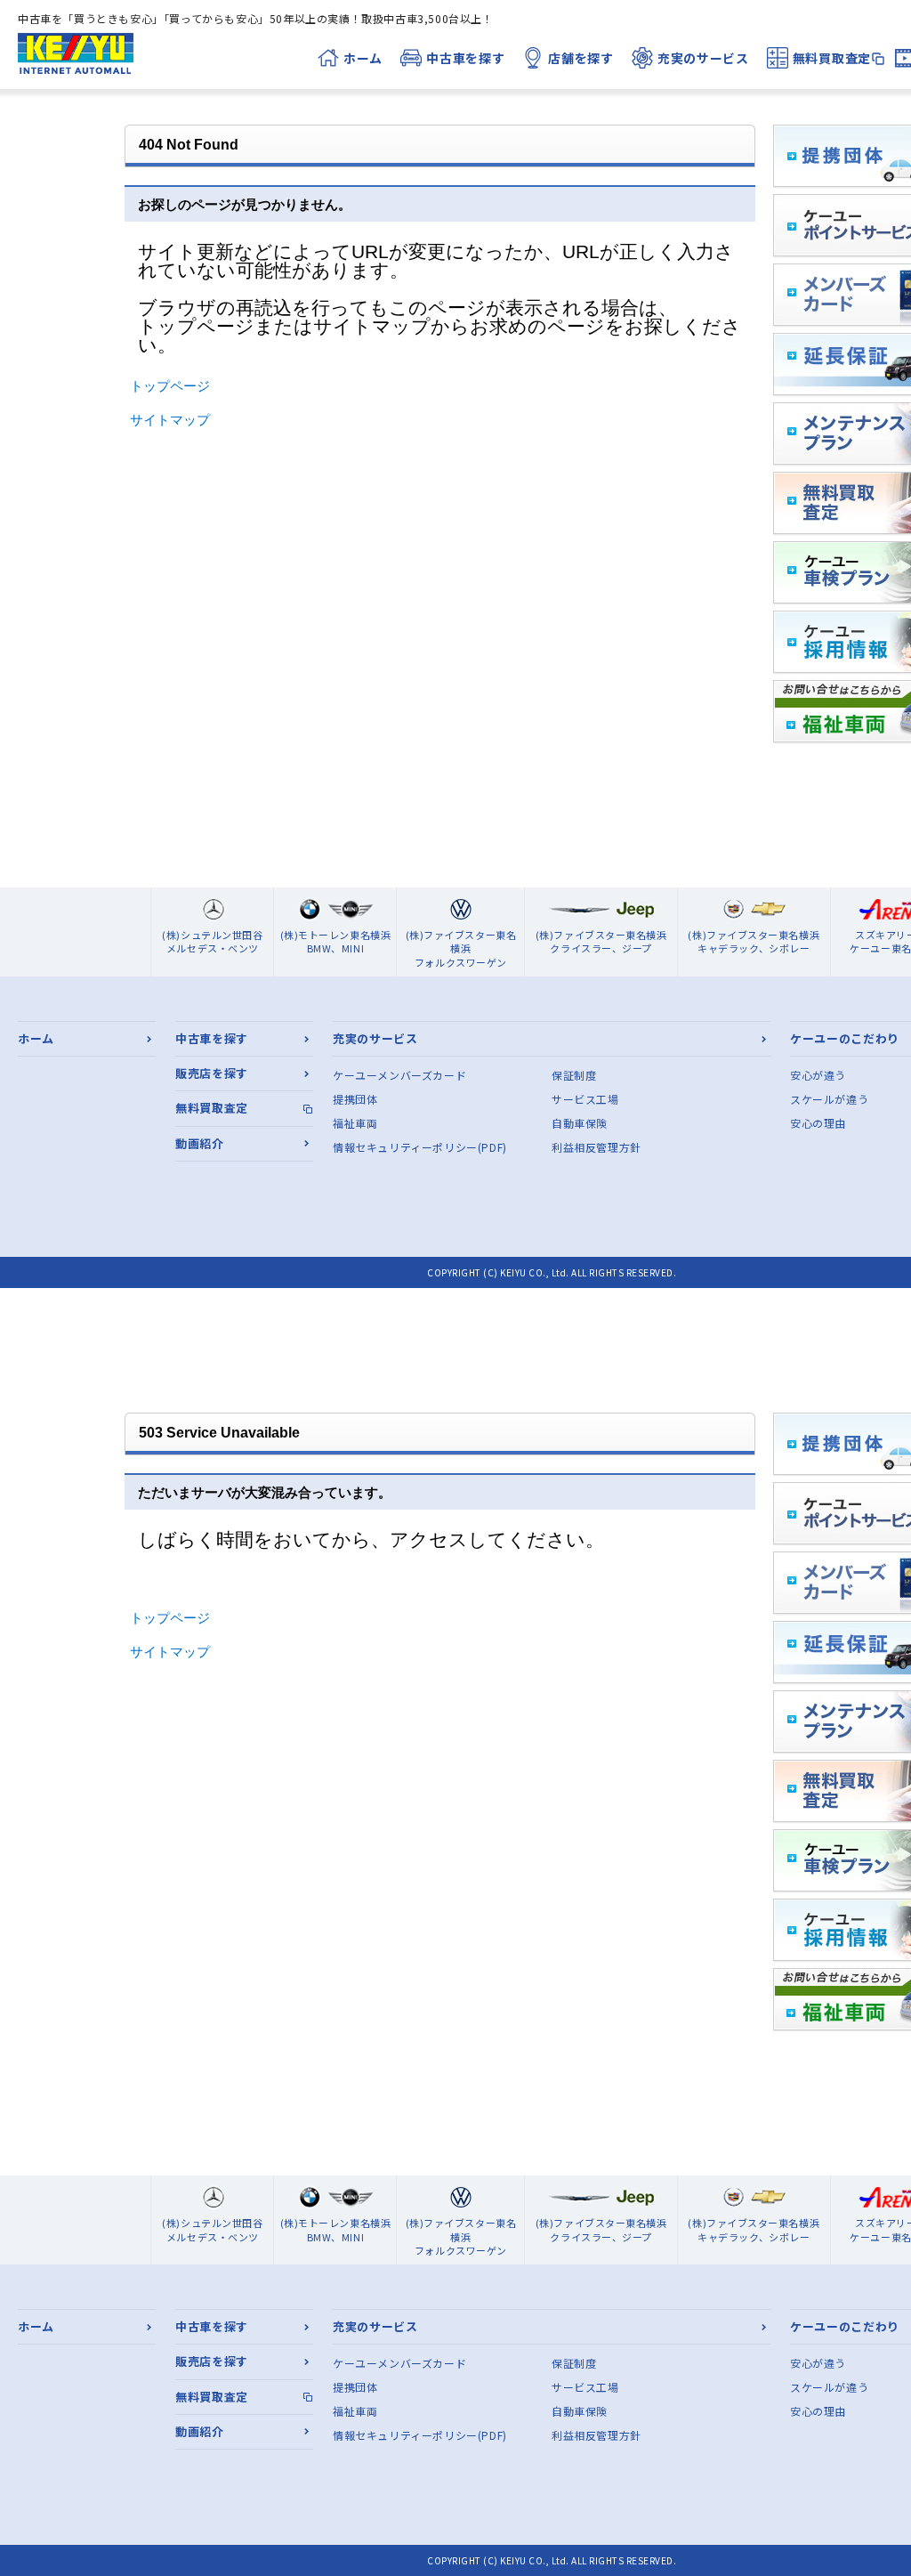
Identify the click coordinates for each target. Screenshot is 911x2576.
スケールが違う (829, 1099)
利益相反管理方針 (597, 1147)
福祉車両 (355, 1123)
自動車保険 (580, 1123)
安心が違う (818, 1075)
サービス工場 (585, 1099)
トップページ (170, 386)
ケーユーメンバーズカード (399, 1075)
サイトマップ (170, 420)
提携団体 (355, 1099)
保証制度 (574, 1075)
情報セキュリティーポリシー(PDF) (420, 1147)
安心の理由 (818, 1123)
